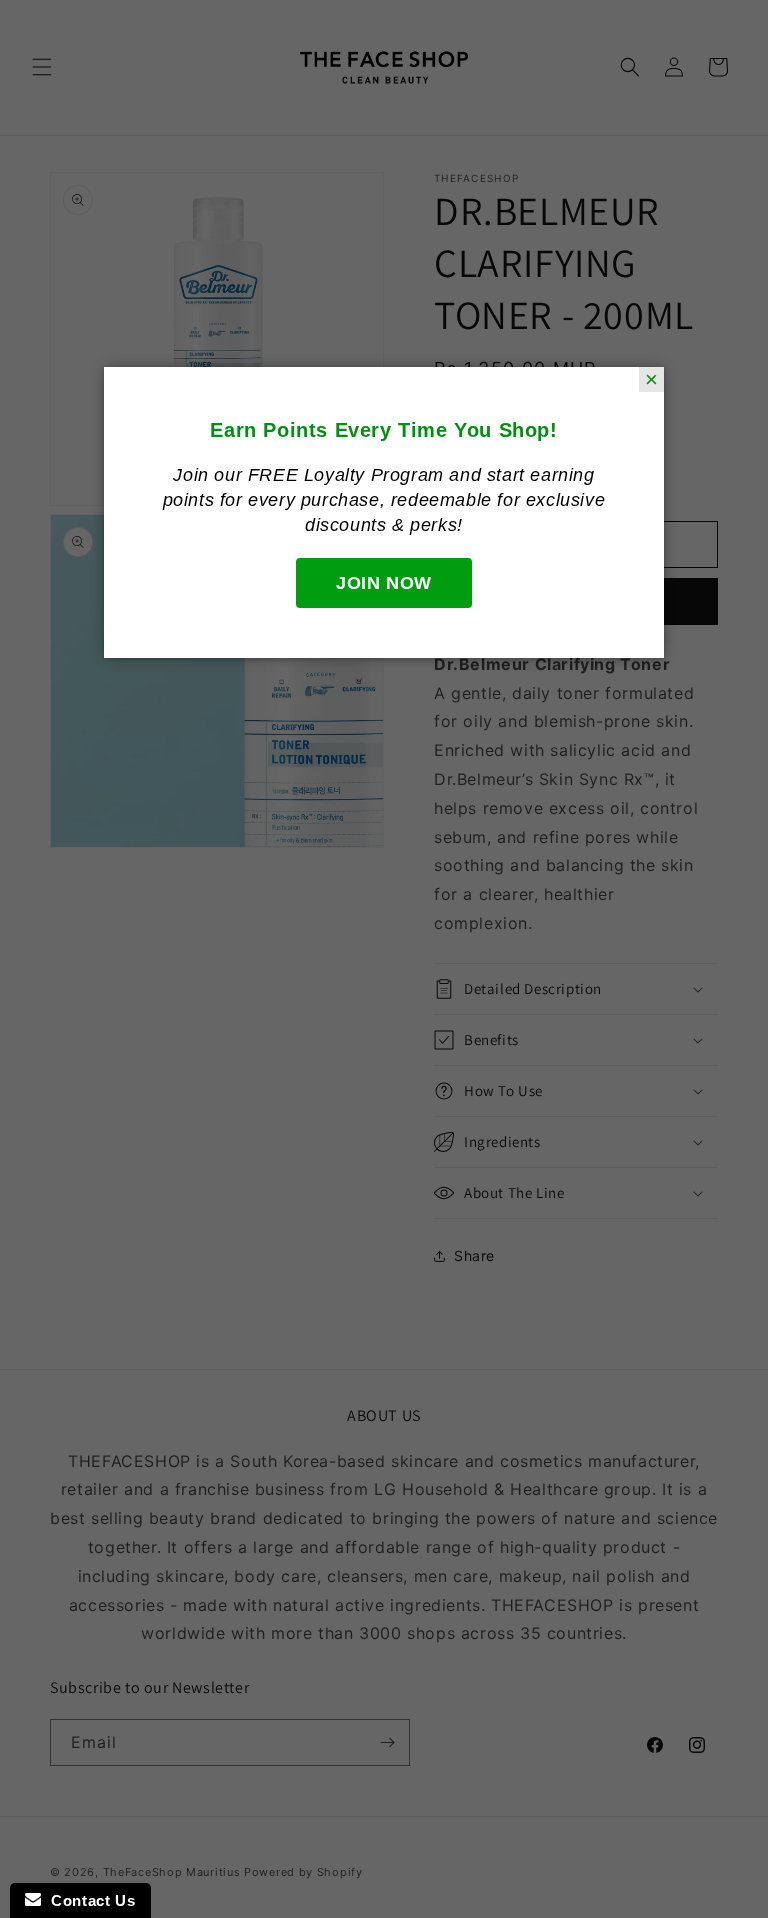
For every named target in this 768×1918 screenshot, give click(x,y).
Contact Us (88, 1900)
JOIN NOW (384, 583)
